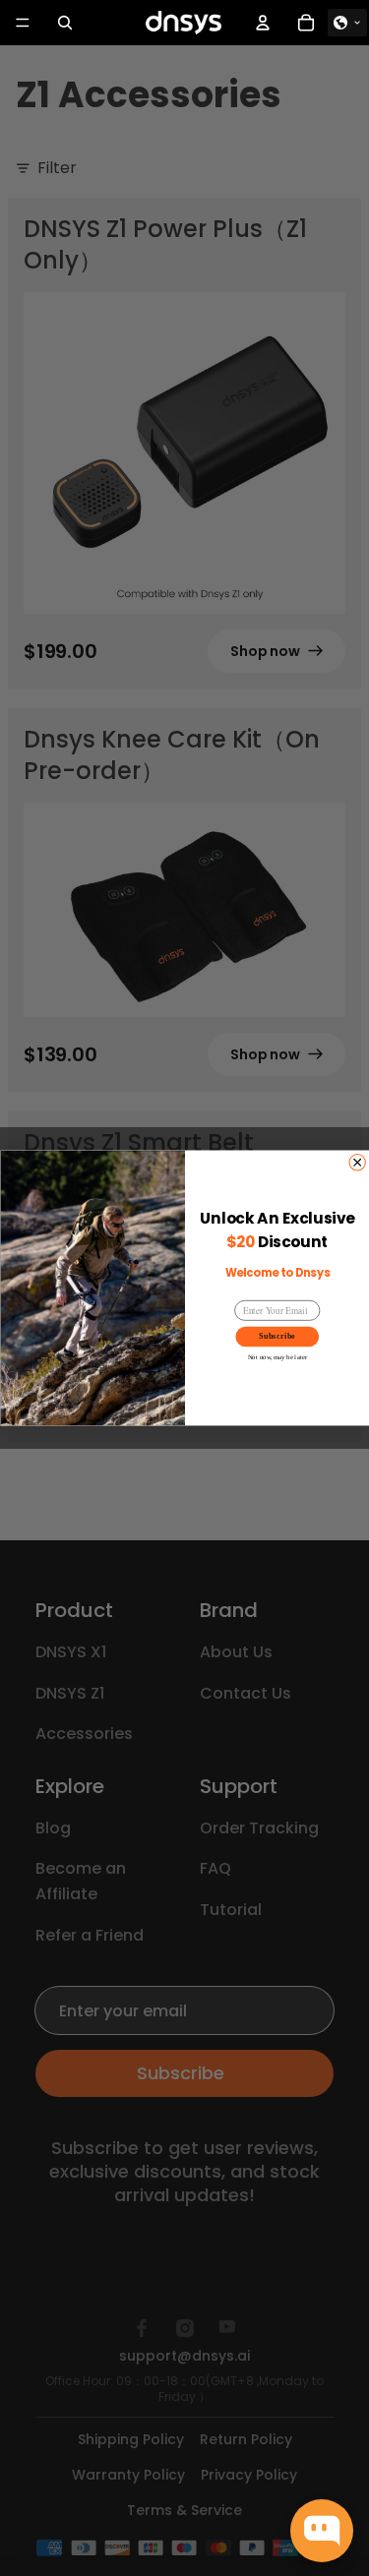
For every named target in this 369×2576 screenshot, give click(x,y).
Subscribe (277, 1337)
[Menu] (23, 23)
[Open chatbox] (322, 2531)
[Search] (65, 23)
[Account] (263, 23)
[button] (347, 23)
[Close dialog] (356, 1163)
